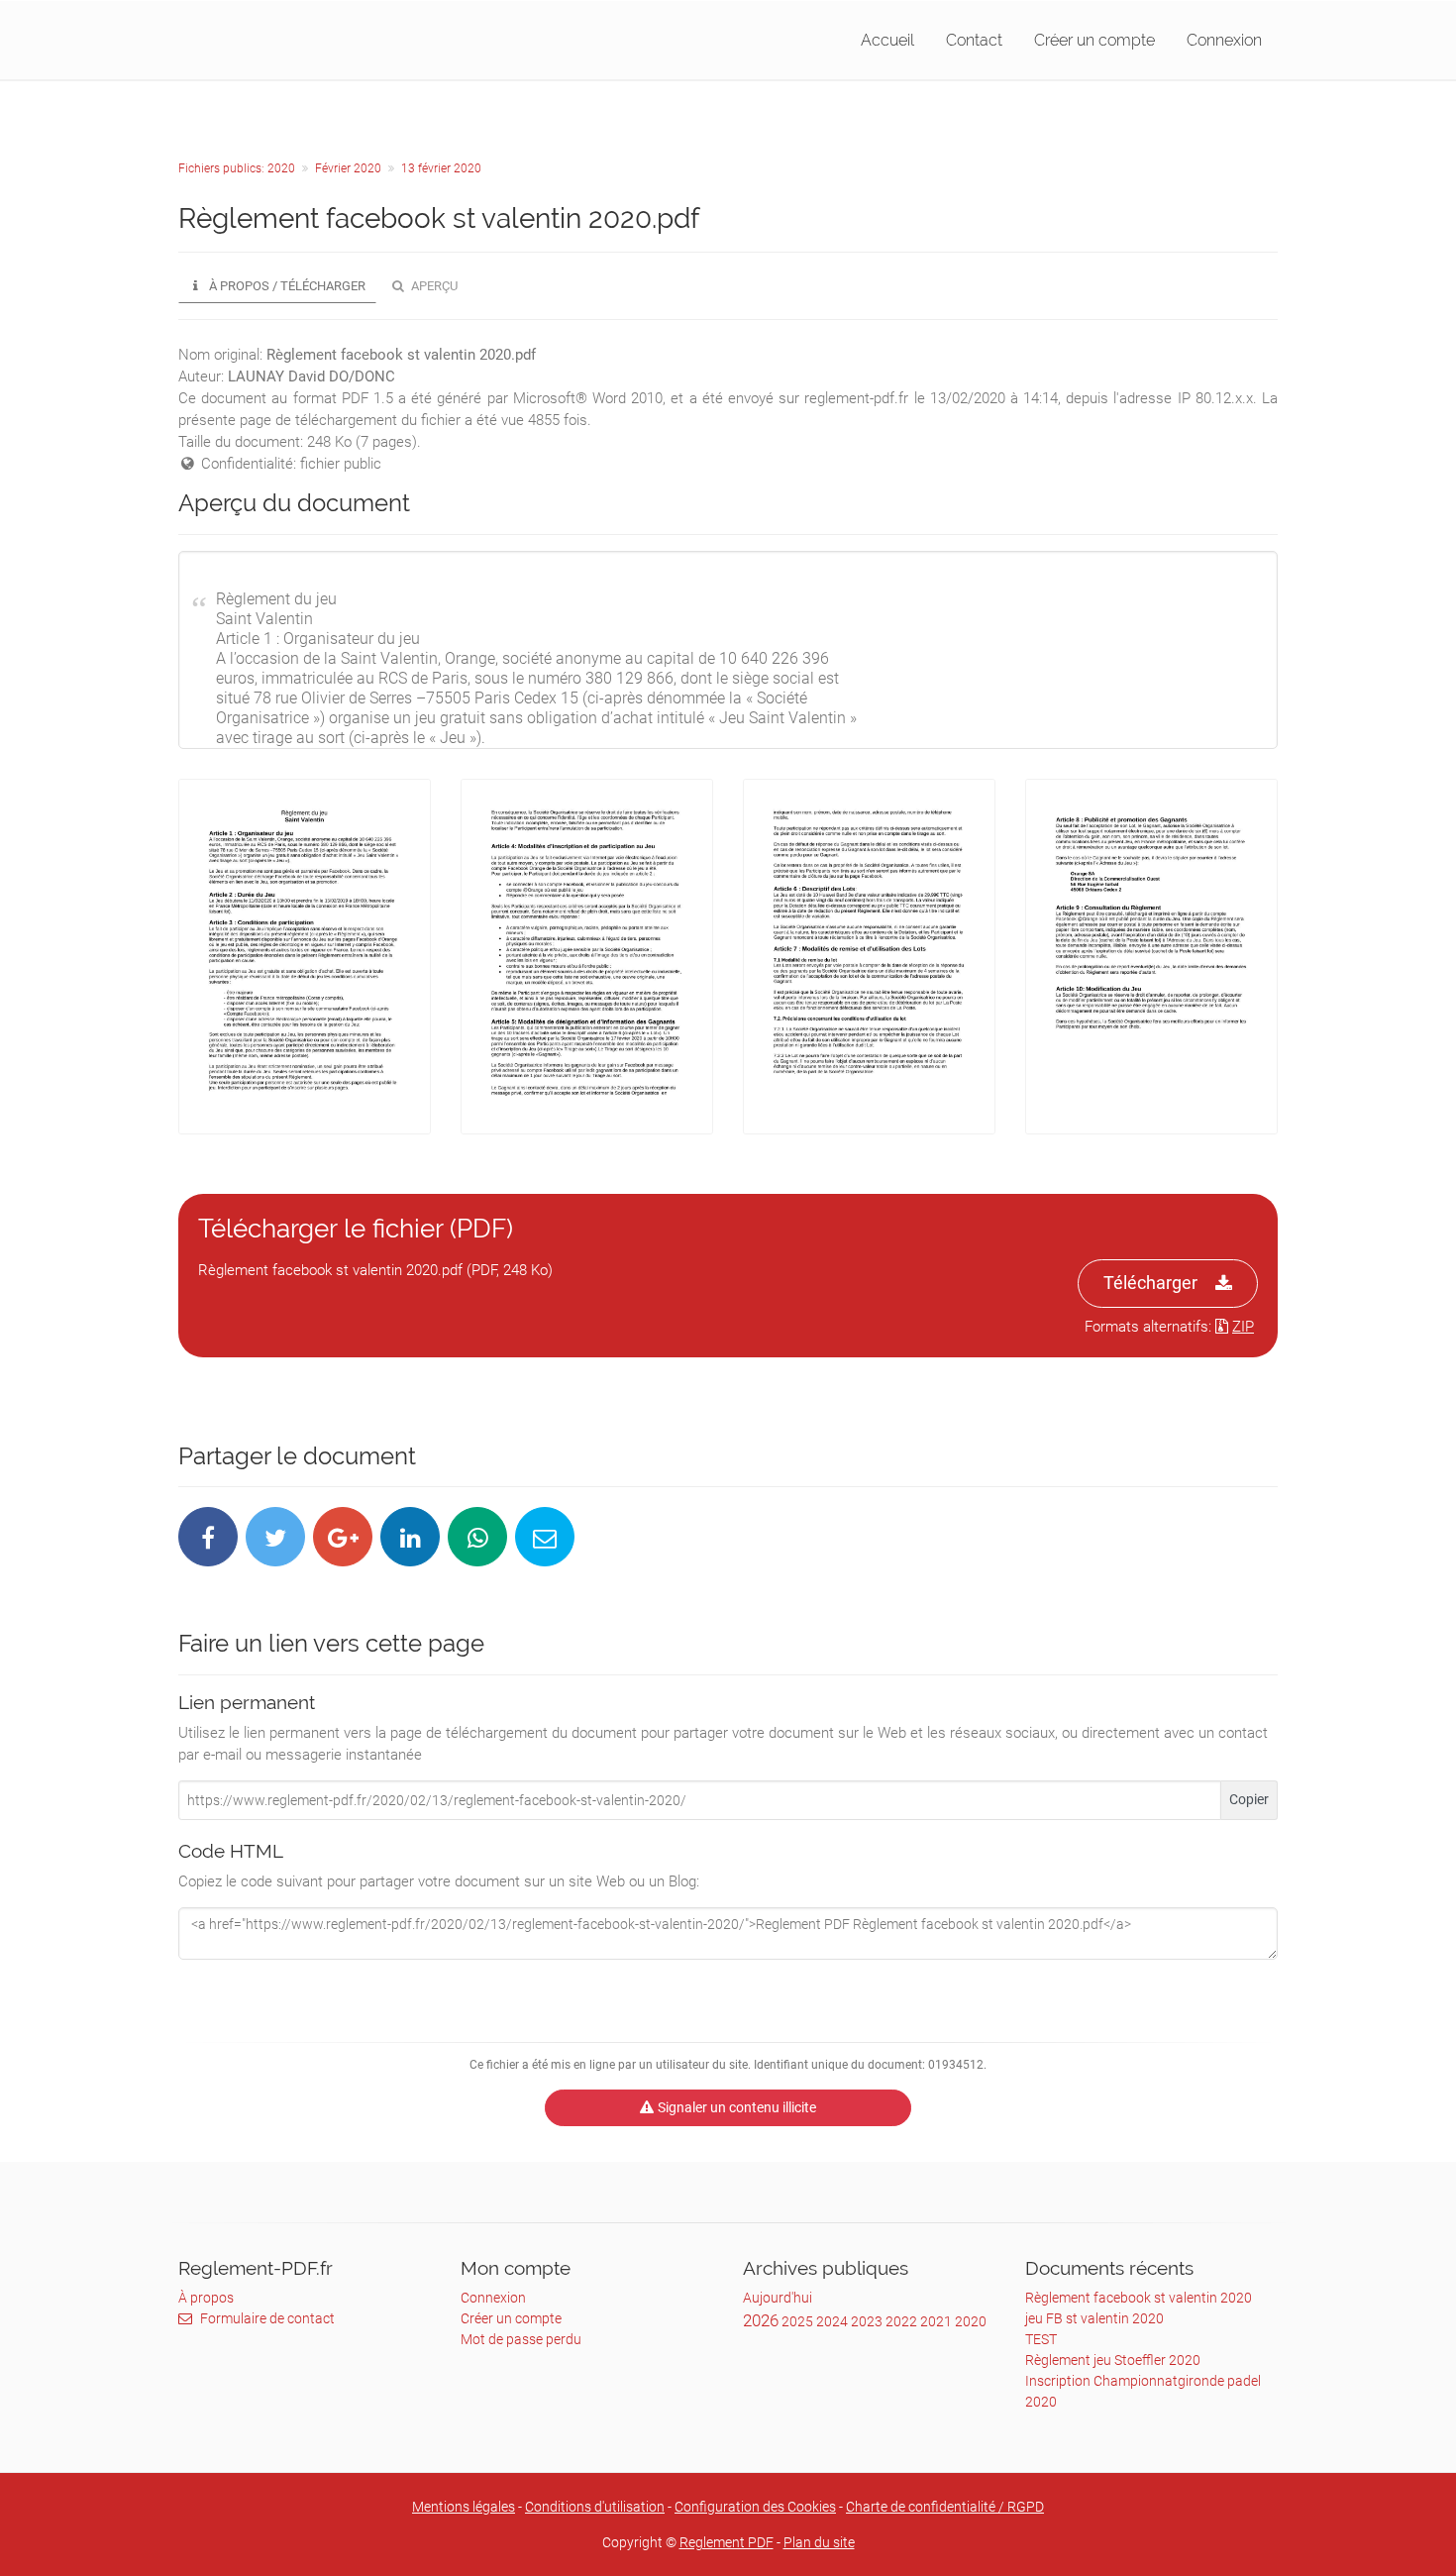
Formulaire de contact (267, 2318)
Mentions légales (464, 2507)
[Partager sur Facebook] (208, 1537)
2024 (832, 2321)
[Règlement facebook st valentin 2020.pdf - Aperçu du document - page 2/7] (587, 957)
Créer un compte (1094, 40)
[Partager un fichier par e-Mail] (545, 1537)
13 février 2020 (441, 168)
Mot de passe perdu (521, 2339)
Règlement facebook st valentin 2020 (1139, 2298)
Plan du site (819, 2542)
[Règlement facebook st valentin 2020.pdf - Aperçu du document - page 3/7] (869, 957)
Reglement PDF (727, 2542)
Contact (974, 40)
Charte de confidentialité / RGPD (945, 2507)
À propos (206, 2298)
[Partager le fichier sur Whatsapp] (477, 1537)
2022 (901, 2321)
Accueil (887, 40)
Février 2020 (348, 168)
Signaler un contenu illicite (737, 2107)
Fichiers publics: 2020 (237, 168)
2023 (867, 2321)
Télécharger (1150, 1283)
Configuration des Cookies (755, 2507)
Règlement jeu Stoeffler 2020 (1113, 2360)
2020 (971, 2321)
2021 (936, 2321)
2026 (761, 2320)
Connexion (1224, 40)
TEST (1041, 2339)
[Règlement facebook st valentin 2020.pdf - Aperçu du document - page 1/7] (305, 957)
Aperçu (433, 286)
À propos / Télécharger (286, 286)
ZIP (1243, 1327)
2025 (797, 2321)
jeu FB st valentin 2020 (1094, 2318)
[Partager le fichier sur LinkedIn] (410, 1537)
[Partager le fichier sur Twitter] (275, 1537)
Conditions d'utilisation (595, 2507)
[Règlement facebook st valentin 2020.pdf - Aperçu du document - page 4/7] (1151, 957)
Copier (1249, 1799)
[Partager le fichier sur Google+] (343, 1537)
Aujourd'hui (778, 2298)
